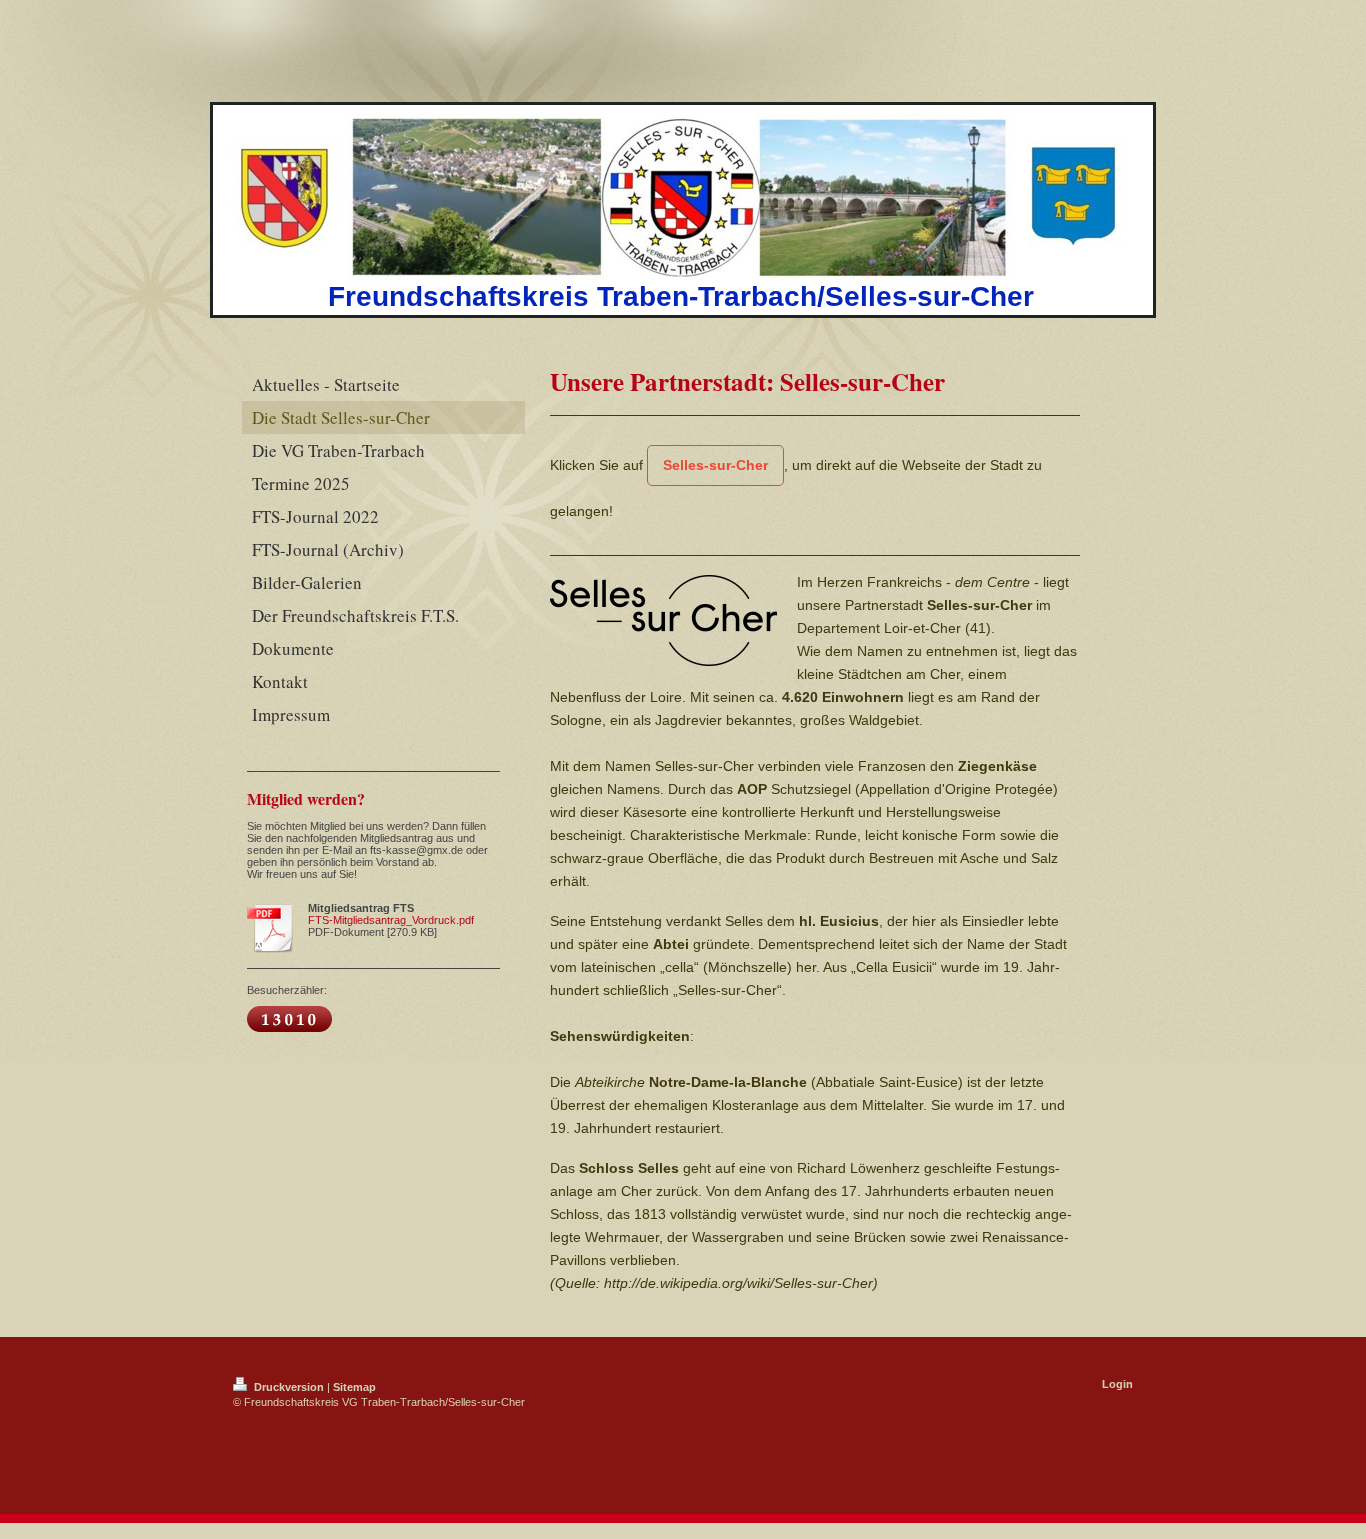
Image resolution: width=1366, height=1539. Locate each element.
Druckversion (289, 1387)
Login (1117, 1384)
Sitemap (354, 1387)
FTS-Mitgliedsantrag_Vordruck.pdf (391, 920)
